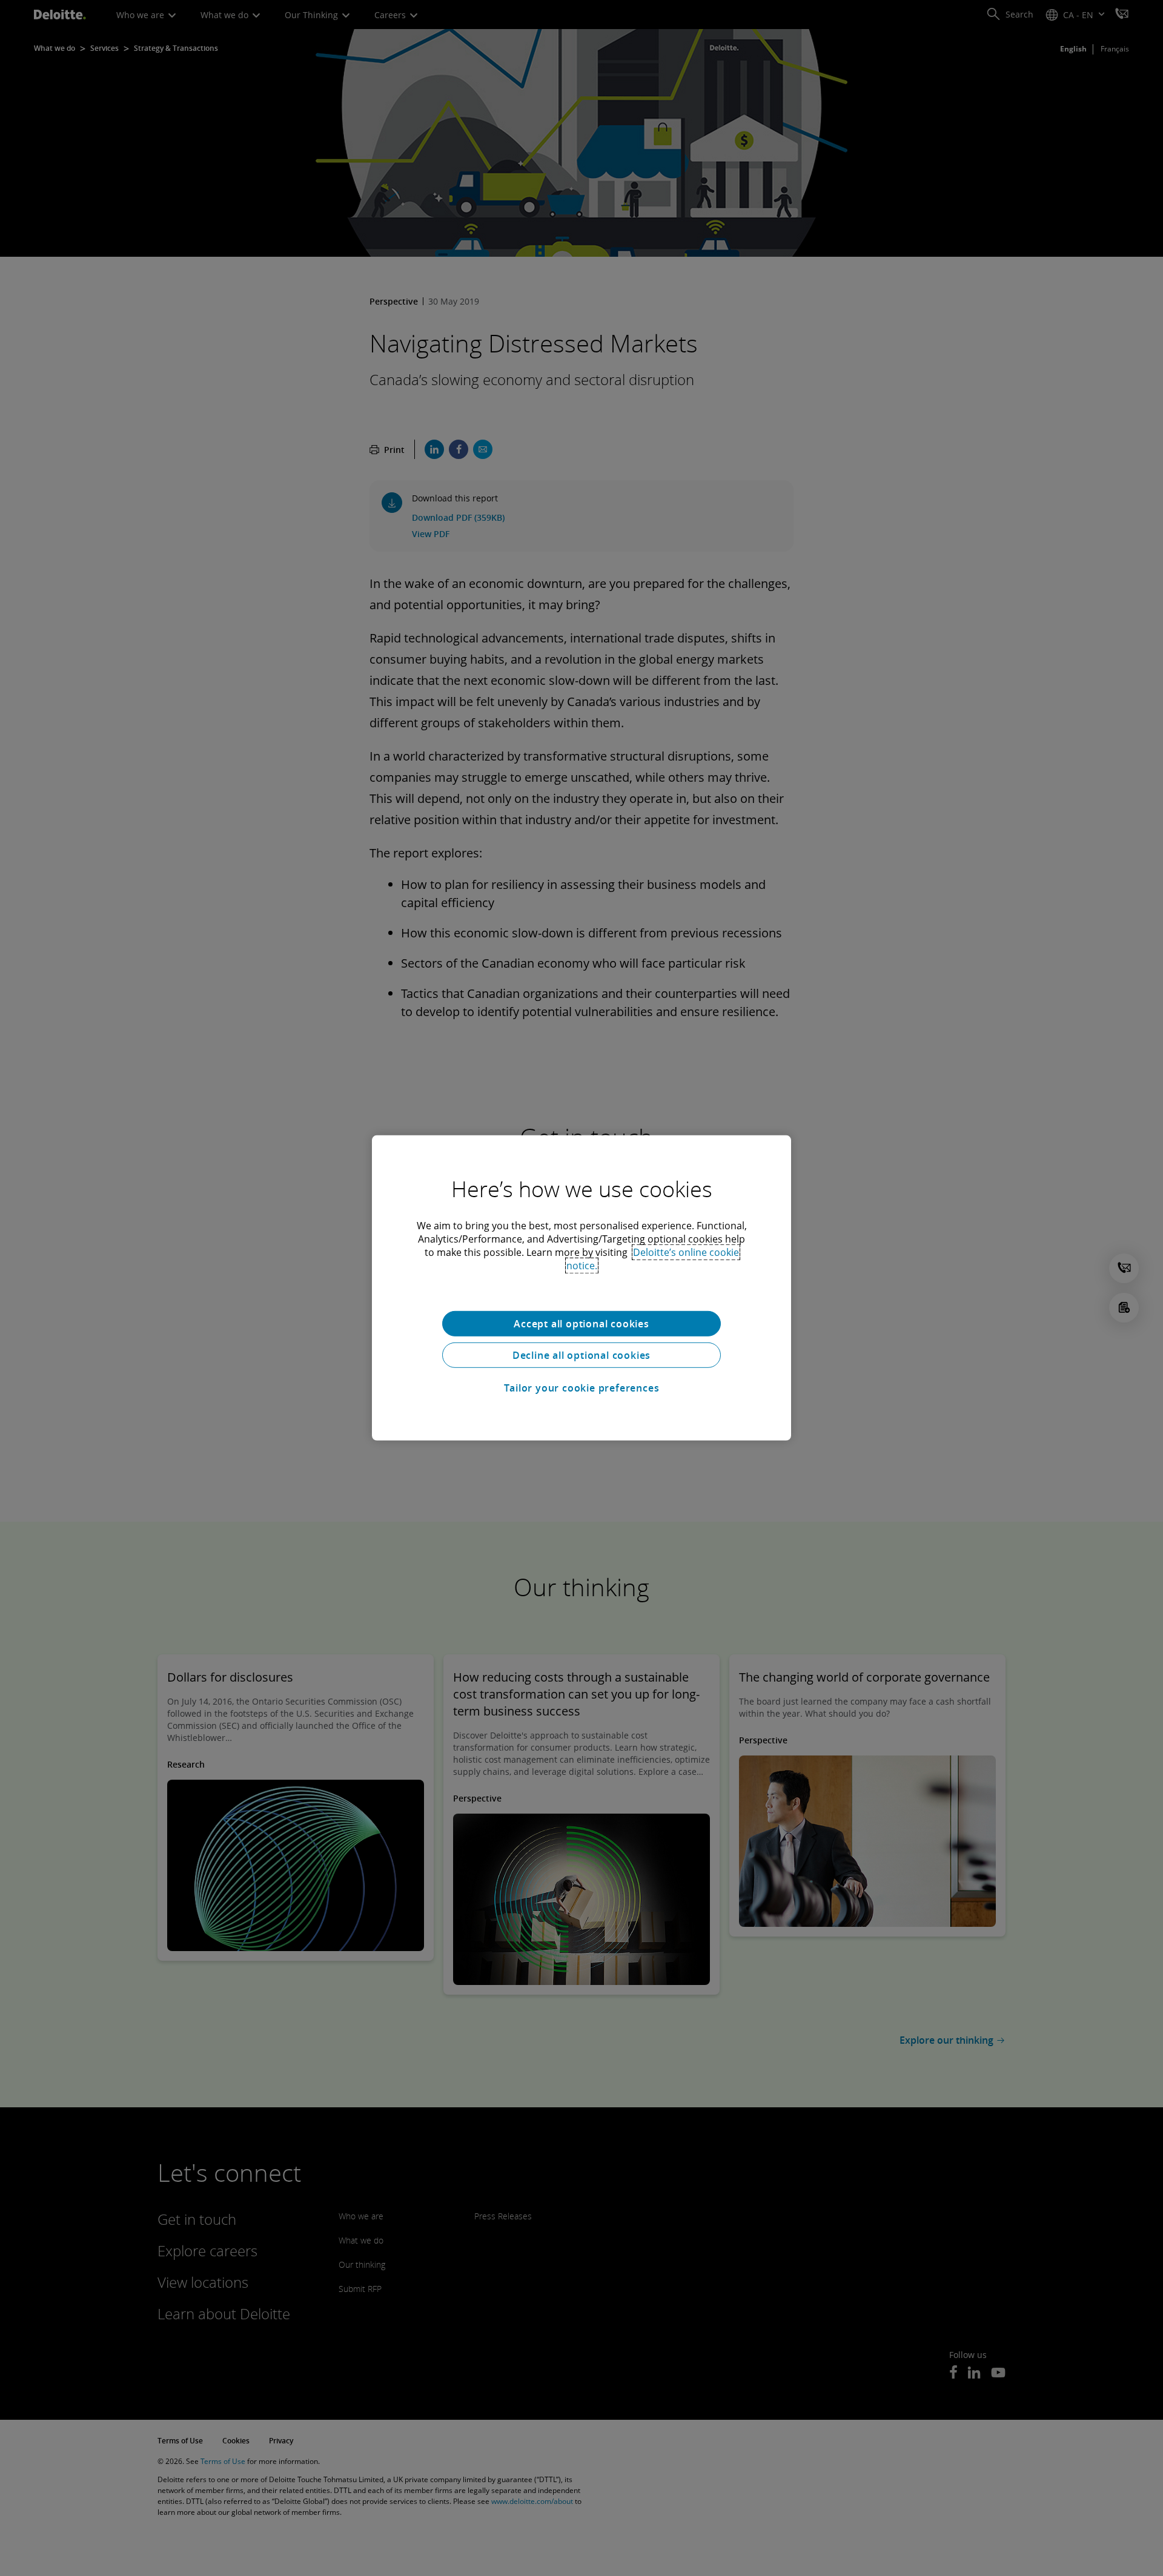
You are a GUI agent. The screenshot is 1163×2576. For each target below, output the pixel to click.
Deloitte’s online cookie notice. (653, 1259)
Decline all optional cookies (581, 1355)
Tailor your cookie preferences (582, 1388)
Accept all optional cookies (581, 1324)
